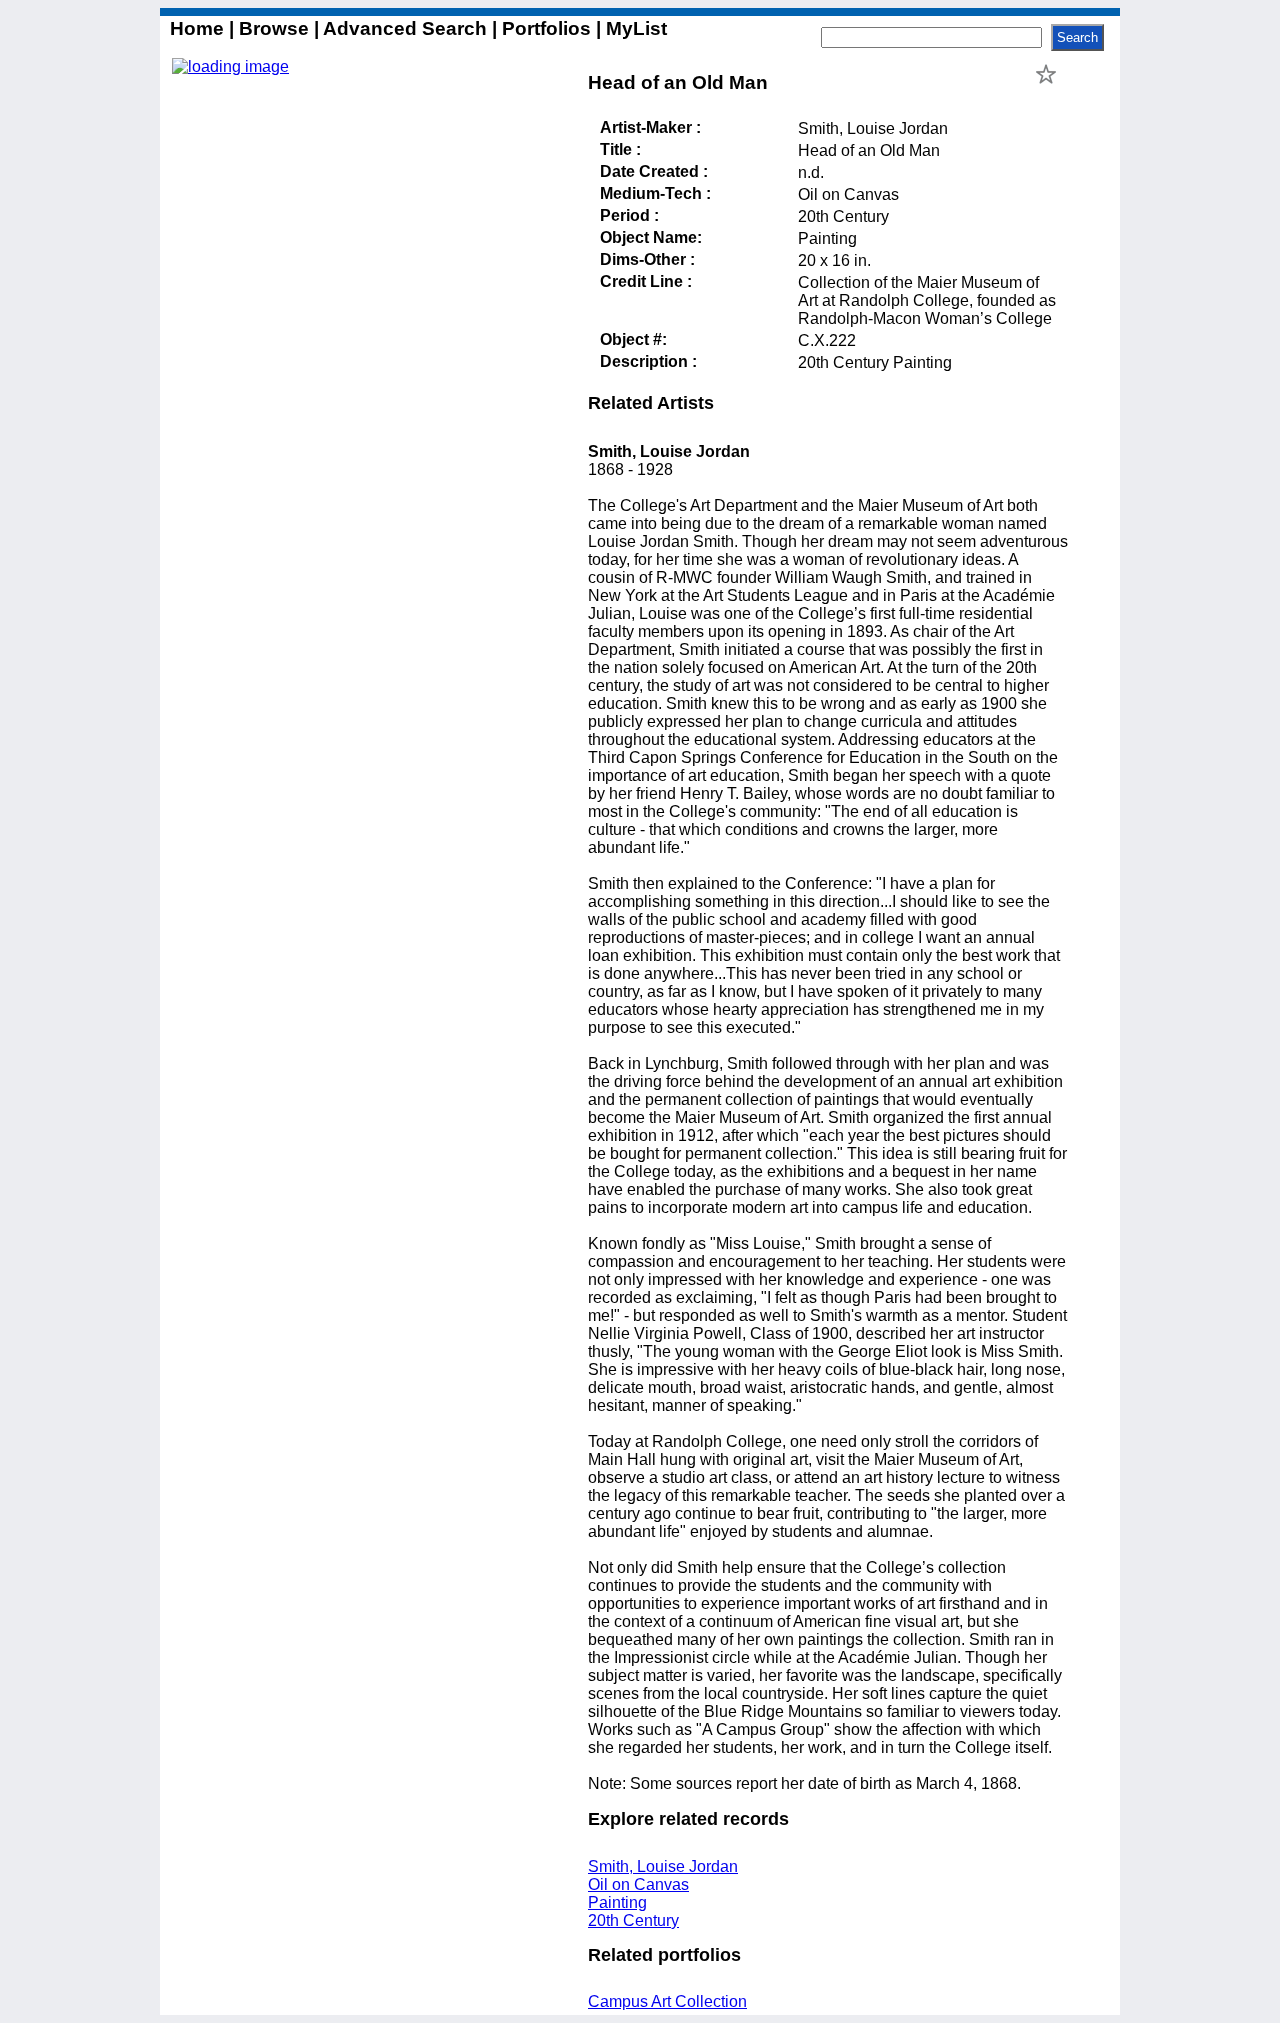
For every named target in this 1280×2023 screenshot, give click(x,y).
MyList (634, 28)
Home (199, 28)
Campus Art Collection (667, 2001)
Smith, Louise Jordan (663, 1866)
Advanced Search (405, 28)
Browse (274, 28)
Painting (617, 1902)
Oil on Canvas (638, 1884)
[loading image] (230, 66)
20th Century (633, 1920)
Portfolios (546, 28)
